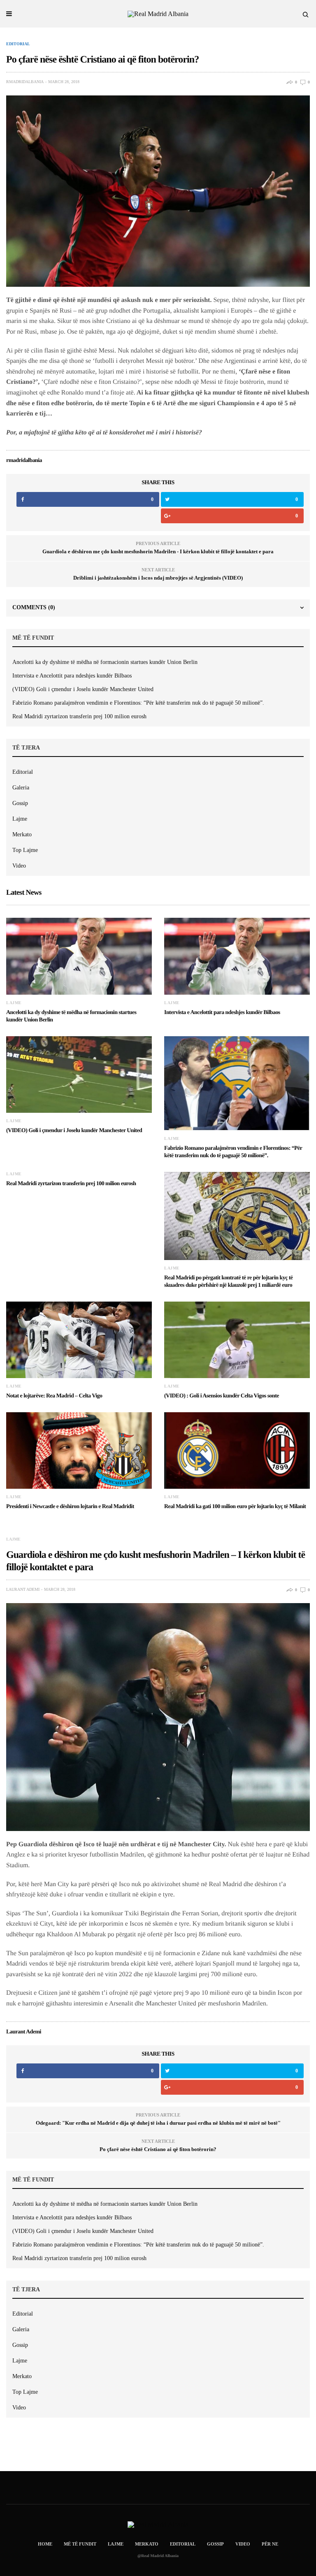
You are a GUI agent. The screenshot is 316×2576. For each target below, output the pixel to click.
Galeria (21, 788)
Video (19, 866)
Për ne (270, 2544)
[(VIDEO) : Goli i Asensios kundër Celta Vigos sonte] (237, 1340)
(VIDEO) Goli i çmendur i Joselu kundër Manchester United (83, 689)
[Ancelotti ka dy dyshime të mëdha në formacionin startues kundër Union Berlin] (79, 956)
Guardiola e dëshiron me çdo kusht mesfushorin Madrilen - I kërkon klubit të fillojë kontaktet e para (158, 551)
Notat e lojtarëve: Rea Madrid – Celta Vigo (54, 1396)
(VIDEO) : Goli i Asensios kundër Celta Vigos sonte (222, 1396)
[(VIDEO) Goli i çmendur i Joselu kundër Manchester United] (79, 1074)
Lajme (20, 819)
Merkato (22, 834)
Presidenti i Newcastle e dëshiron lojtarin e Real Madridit (70, 1507)
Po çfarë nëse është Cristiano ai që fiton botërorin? (158, 2149)
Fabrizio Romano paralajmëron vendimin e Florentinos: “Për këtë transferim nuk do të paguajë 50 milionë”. (138, 703)
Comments (34, 607)
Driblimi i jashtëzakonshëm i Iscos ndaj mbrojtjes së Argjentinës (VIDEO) (158, 578)
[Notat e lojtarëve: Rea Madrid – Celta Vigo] (79, 1340)
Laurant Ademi (23, 1590)
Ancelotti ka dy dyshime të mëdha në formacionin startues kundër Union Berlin (105, 662)
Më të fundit (80, 2544)
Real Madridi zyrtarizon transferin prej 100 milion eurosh (79, 716)
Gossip (20, 803)
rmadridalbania (25, 82)
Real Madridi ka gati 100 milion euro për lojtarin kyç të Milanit (235, 1507)
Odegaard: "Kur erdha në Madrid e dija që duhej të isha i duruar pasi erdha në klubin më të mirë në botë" (158, 2123)
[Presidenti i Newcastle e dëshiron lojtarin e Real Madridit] (79, 1450)
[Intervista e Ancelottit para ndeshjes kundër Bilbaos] (237, 956)
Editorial (18, 44)
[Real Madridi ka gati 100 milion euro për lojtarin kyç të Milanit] (237, 1450)
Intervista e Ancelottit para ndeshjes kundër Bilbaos (72, 676)
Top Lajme (25, 850)
